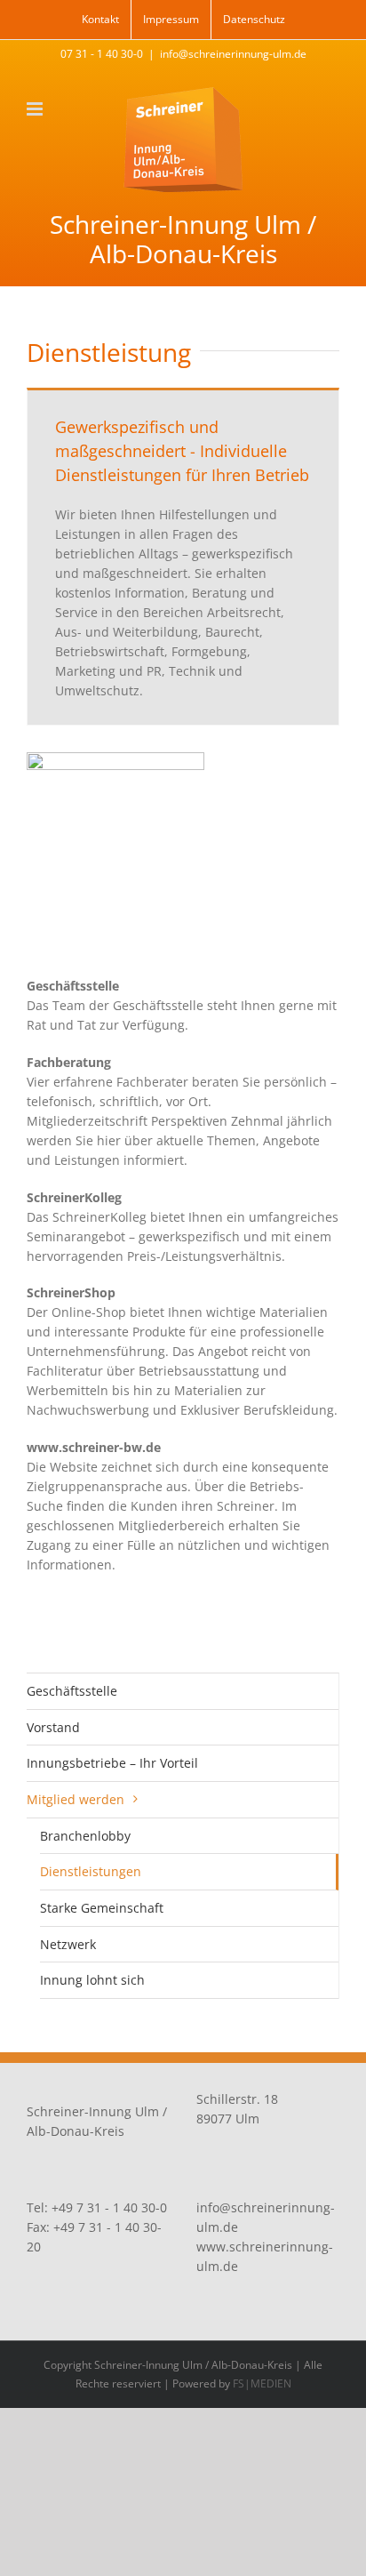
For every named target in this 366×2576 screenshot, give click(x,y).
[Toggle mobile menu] (36, 109)
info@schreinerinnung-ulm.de (233, 54)
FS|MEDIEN (262, 2383)
